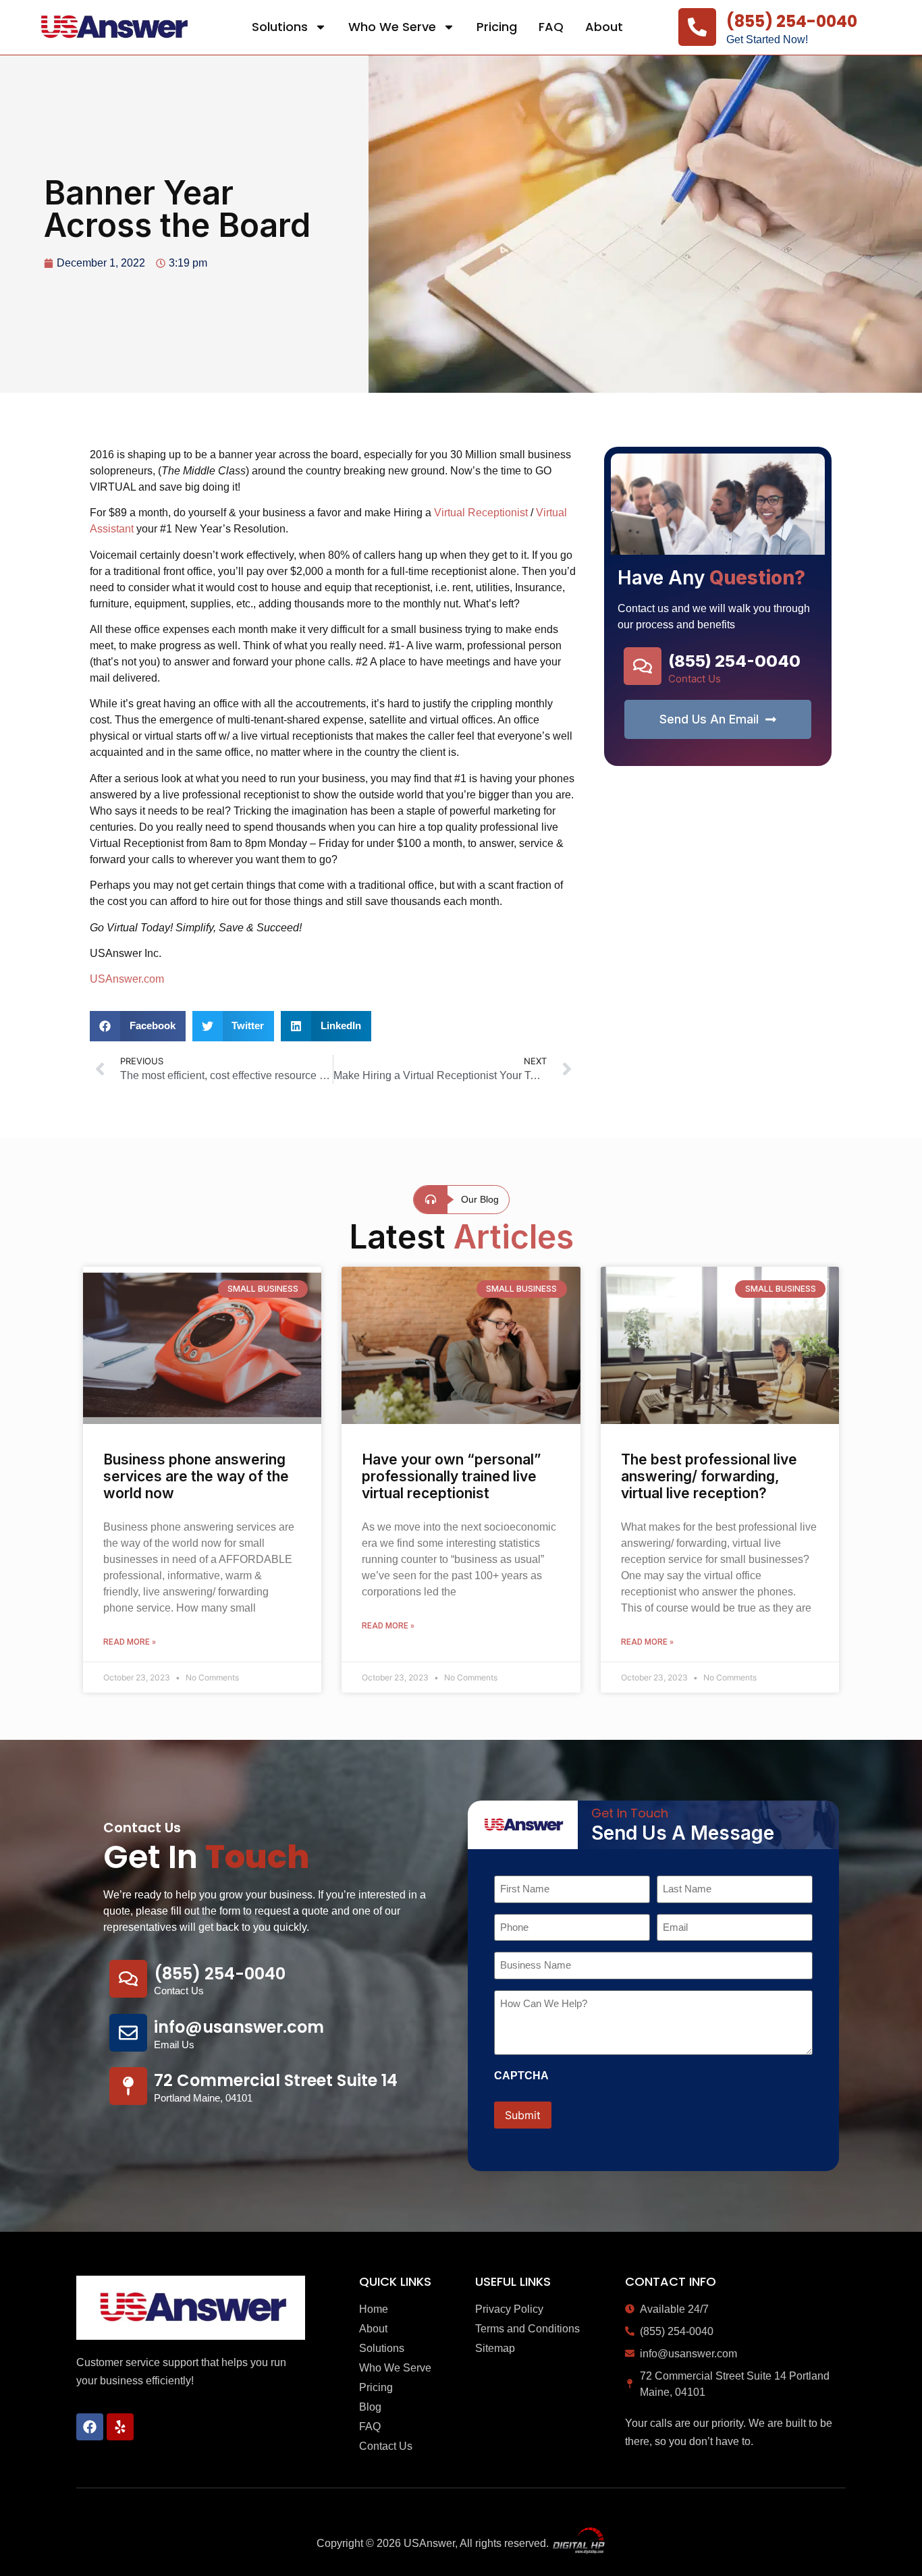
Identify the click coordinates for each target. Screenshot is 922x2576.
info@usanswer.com (239, 2027)
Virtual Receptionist (481, 513)
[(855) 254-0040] (697, 27)
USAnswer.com (127, 979)
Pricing (497, 27)
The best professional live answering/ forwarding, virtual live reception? (709, 1476)
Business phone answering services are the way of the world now (196, 1476)
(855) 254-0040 (792, 21)
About (604, 27)
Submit (523, 2115)
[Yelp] (120, 2427)
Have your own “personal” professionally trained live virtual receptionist (452, 1476)
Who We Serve (392, 27)
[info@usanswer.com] (128, 2033)
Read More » (130, 1642)
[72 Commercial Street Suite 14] (128, 2086)
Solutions (280, 27)
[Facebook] (90, 2427)
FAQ (551, 27)
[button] (138, 1026)
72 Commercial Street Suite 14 (276, 2080)
